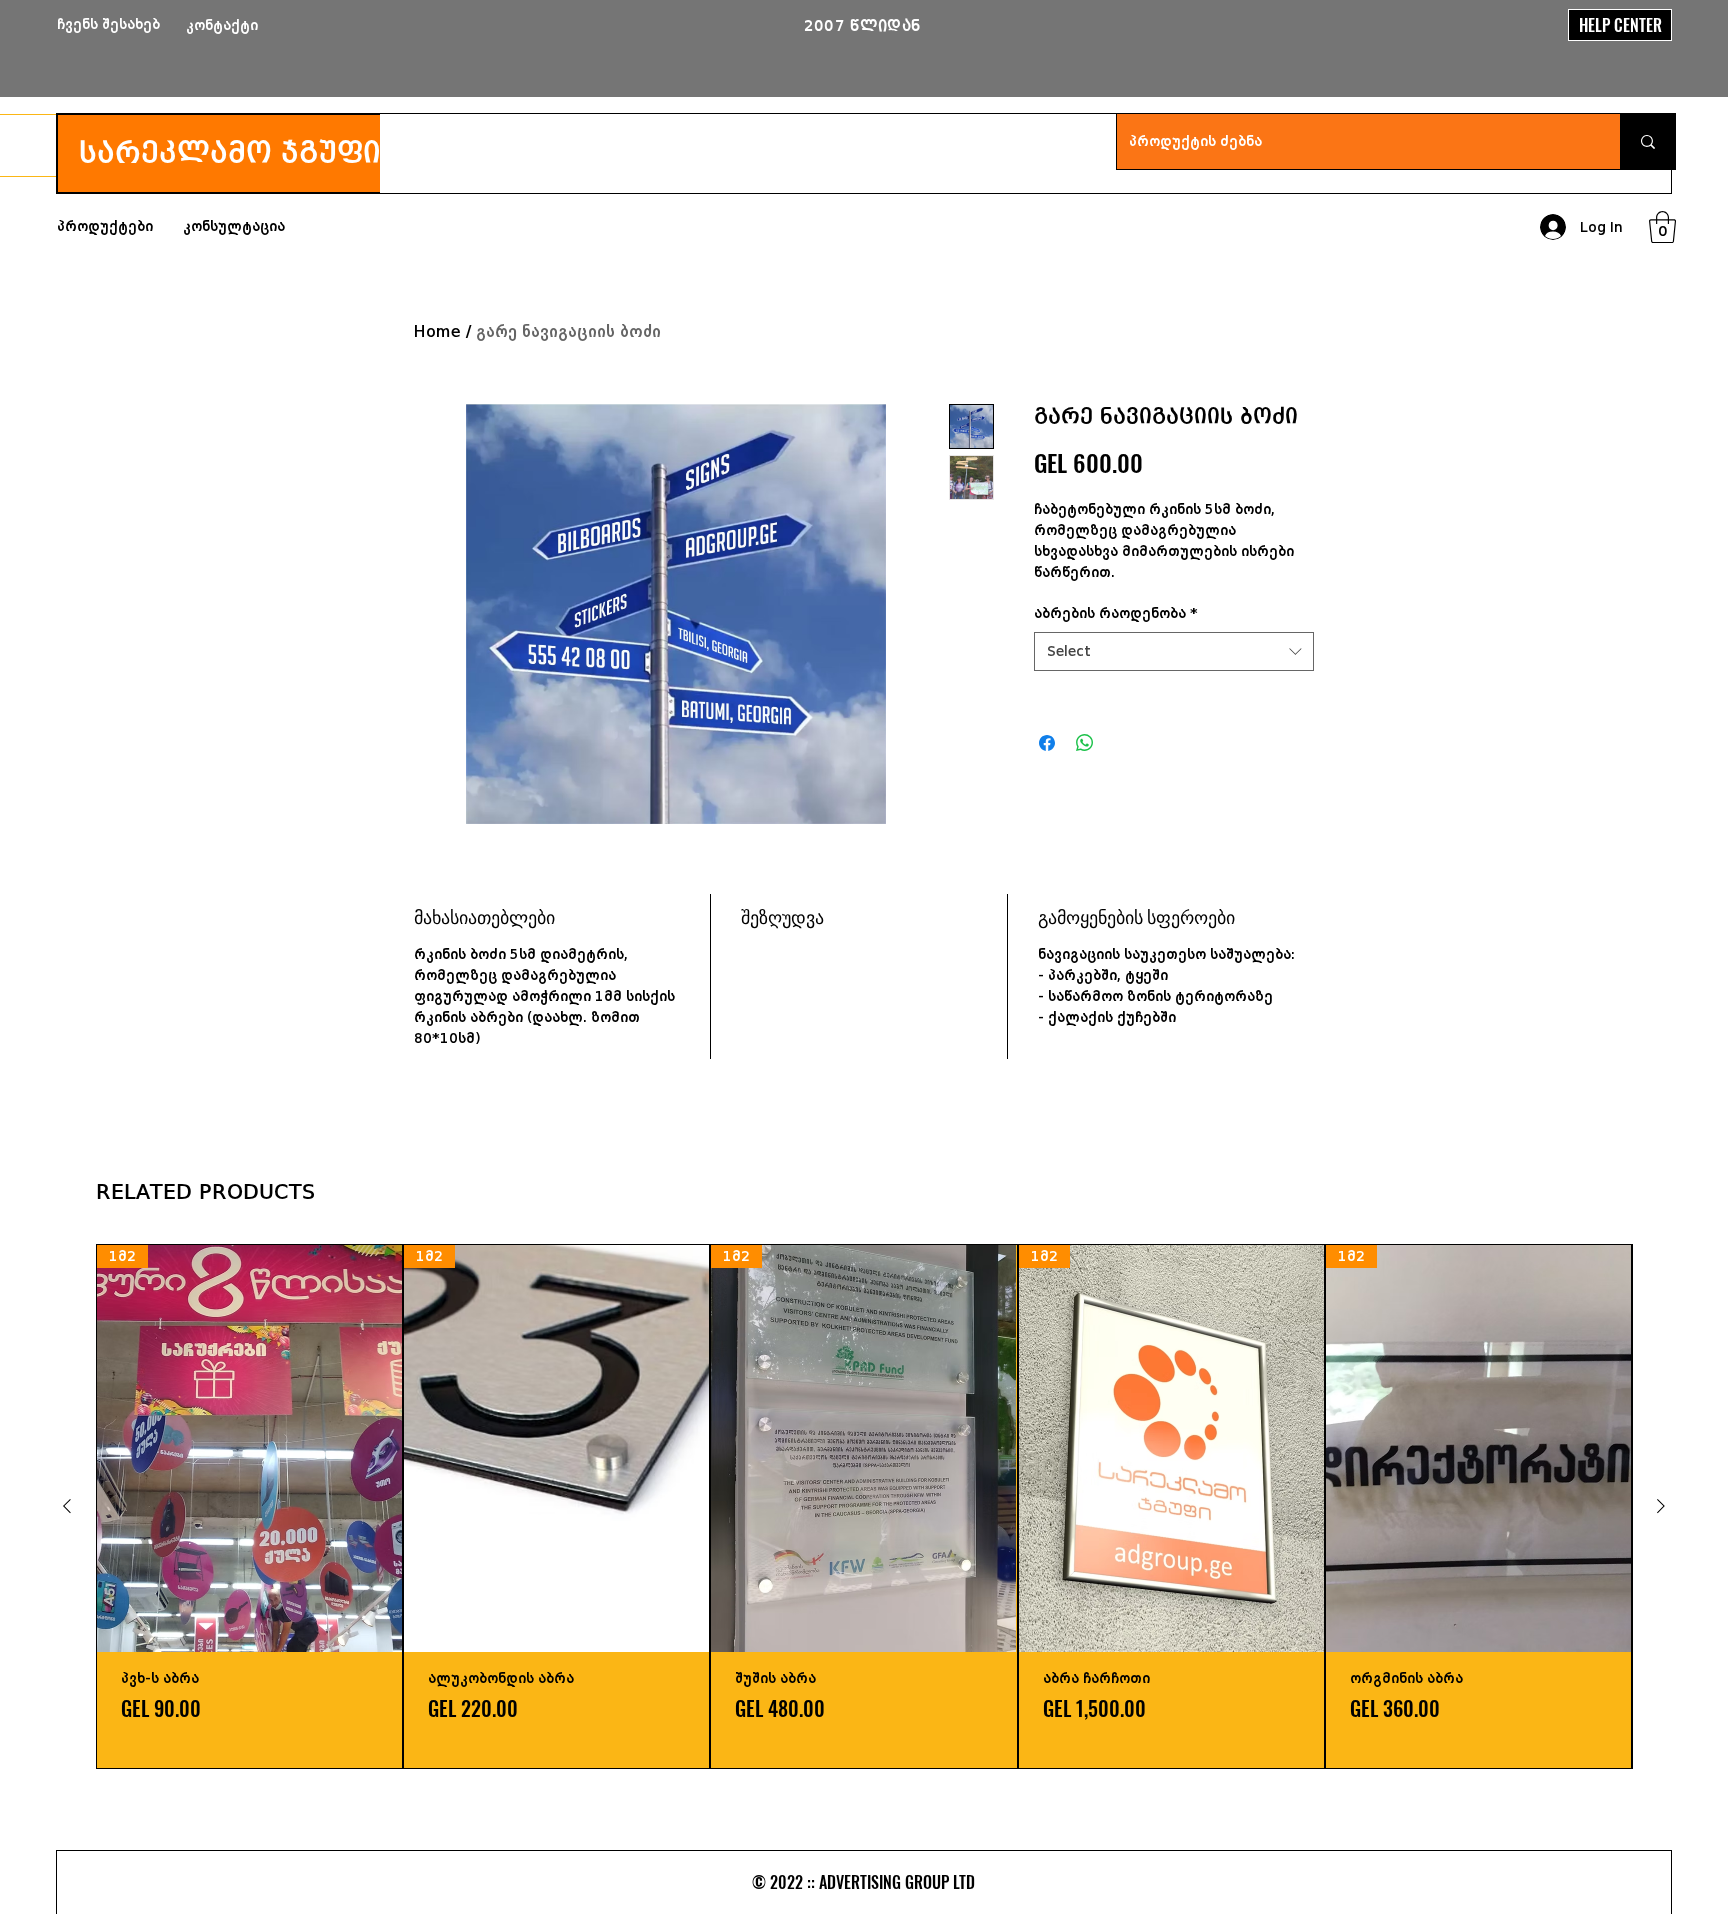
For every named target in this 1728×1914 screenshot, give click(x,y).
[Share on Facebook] (1047, 743)
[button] (1662, 227)
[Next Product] (1661, 1506)
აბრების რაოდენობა (1116, 613)
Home (437, 331)
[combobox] (1174, 651)
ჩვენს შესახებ (108, 24)
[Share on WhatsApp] (1085, 743)
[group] (864, 1506)
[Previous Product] (67, 1506)
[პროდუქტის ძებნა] (1647, 141)
